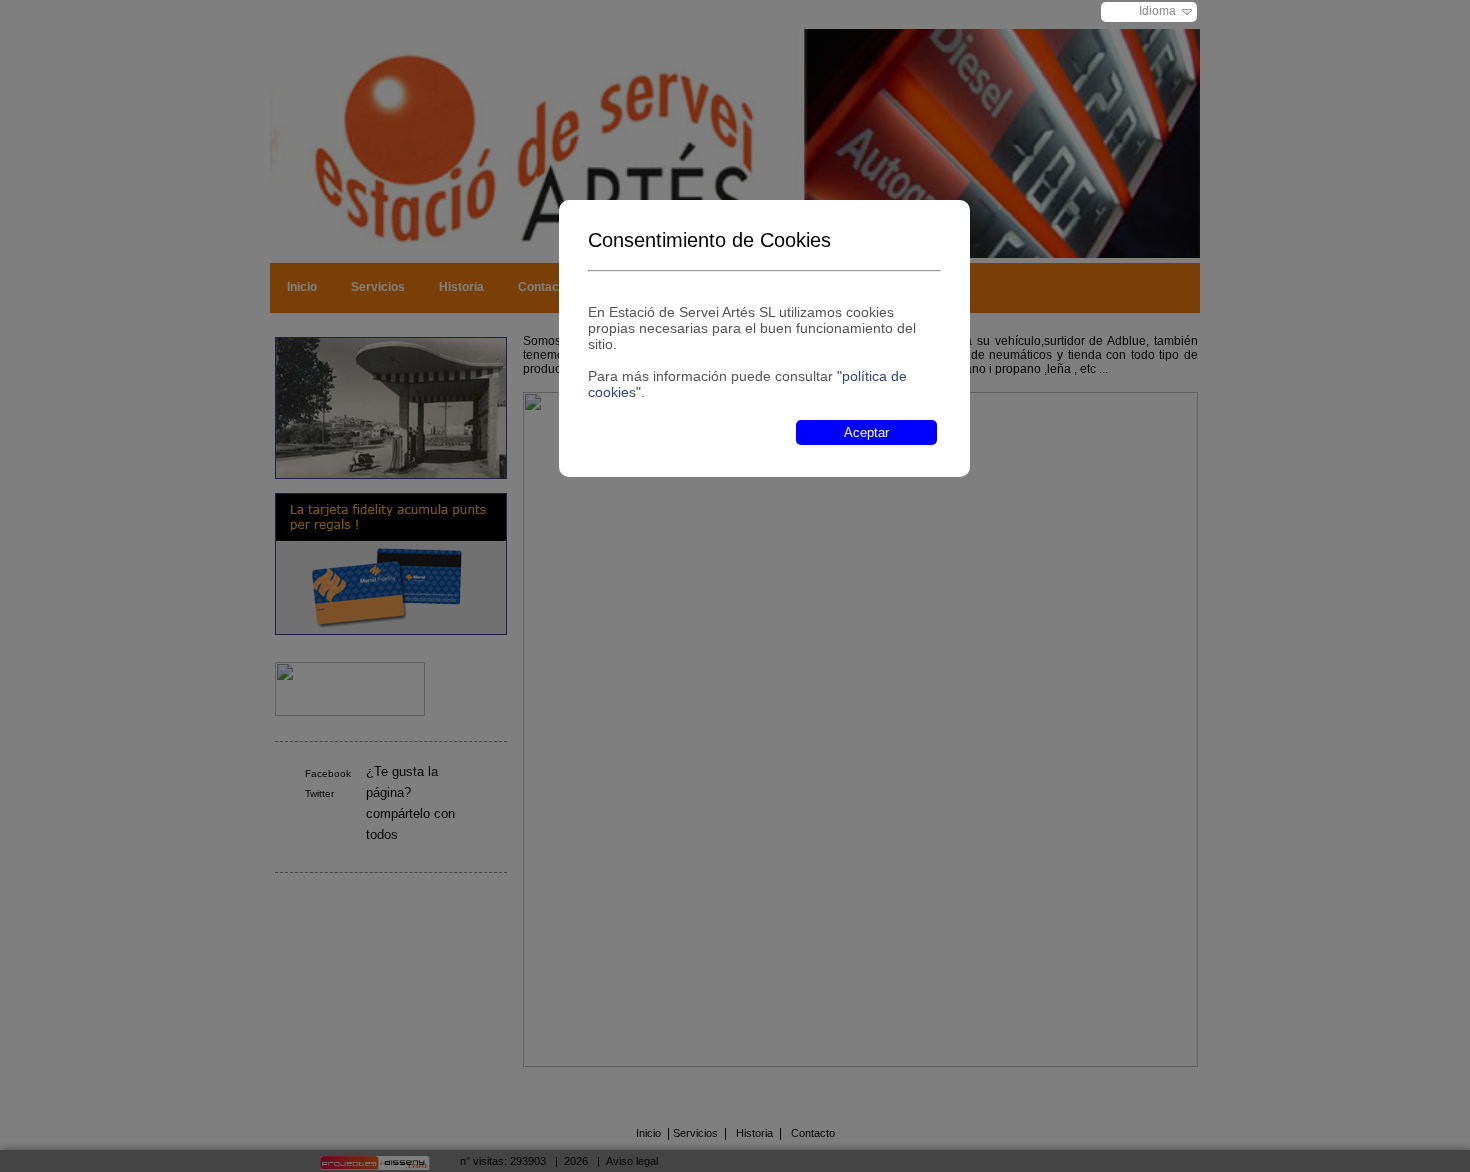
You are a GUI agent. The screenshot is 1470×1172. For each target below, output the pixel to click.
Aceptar (866, 432)
